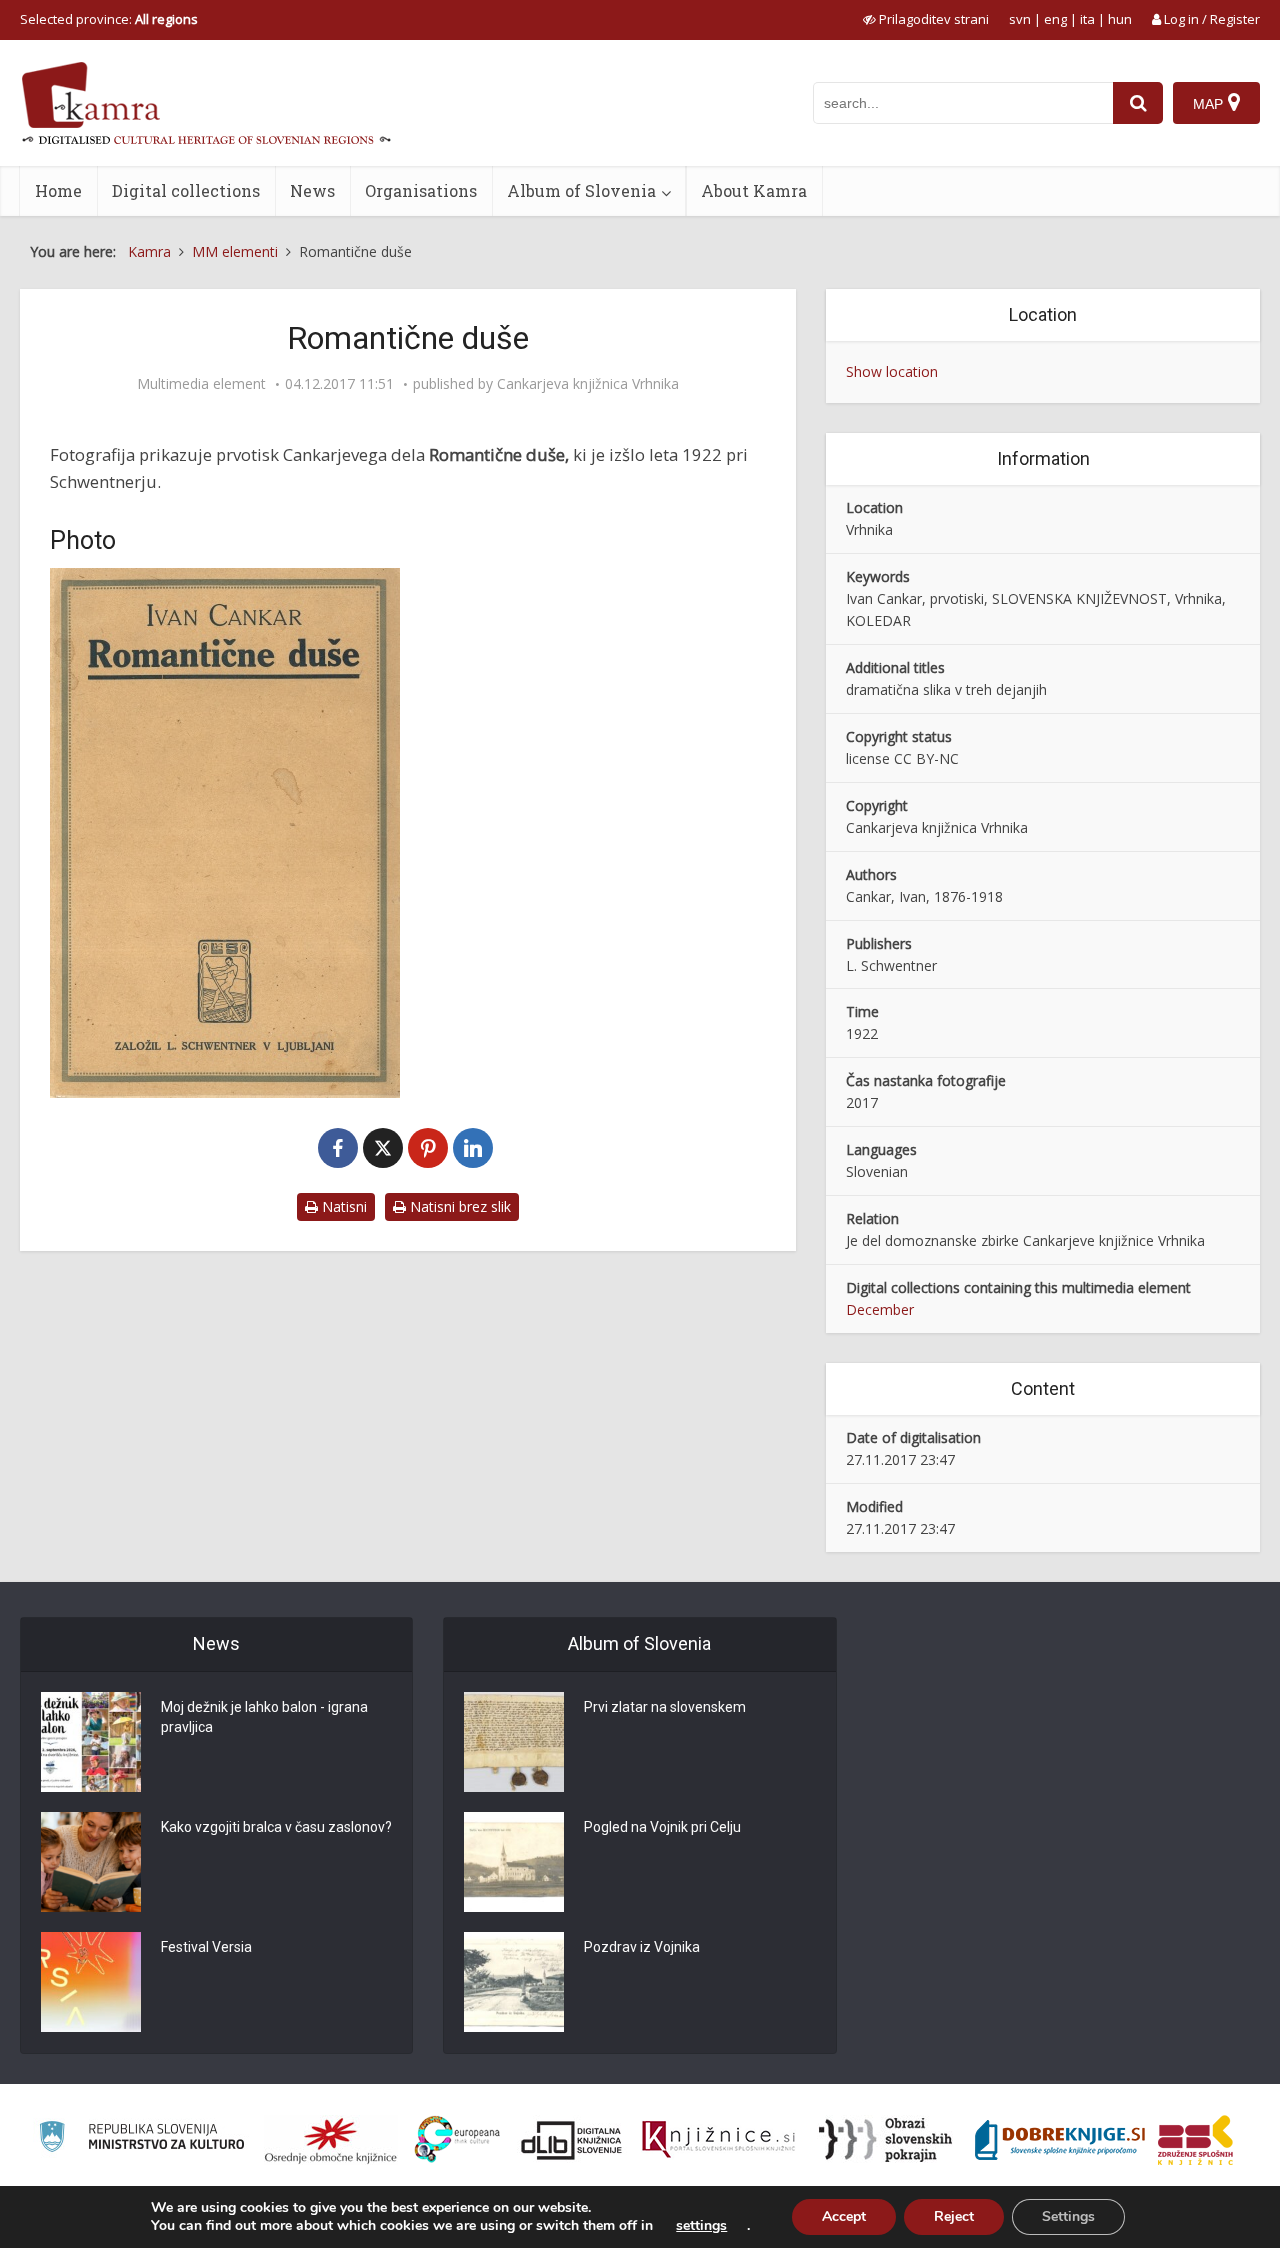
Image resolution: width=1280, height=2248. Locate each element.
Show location (892, 371)
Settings (1068, 2216)
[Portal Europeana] (457, 2139)
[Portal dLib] (572, 2140)
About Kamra (754, 190)
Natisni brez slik (458, 1206)
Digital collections (186, 190)
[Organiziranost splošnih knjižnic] (331, 2140)
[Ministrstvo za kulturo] (141, 2139)
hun (1120, 19)
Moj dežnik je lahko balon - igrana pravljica (264, 1717)
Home (58, 190)
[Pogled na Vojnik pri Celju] (514, 1862)
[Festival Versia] (91, 1982)
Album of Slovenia (581, 190)
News (312, 190)
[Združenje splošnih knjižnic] (1195, 2140)
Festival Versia (206, 1947)
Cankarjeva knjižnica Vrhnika (588, 384)
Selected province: (109, 19)
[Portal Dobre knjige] (1060, 2140)
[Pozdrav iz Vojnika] (514, 1982)
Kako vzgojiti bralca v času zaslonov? (276, 1827)
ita (1087, 19)
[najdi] (1138, 103)
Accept (844, 2216)
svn (1020, 19)
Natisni (342, 1206)
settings (701, 2226)
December (880, 1309)
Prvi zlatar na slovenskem (665, 1707)
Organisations (421, 190)
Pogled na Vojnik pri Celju (662, 1827)
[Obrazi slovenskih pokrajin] (885, 2140)
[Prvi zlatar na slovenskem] (514, 1742)
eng (1055, 19)
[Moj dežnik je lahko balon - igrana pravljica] (91, 1742)
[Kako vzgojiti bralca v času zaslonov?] (91, 1862)
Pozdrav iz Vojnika (642, 1947)
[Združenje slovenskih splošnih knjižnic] (718, 2140)
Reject (954, 2216)
